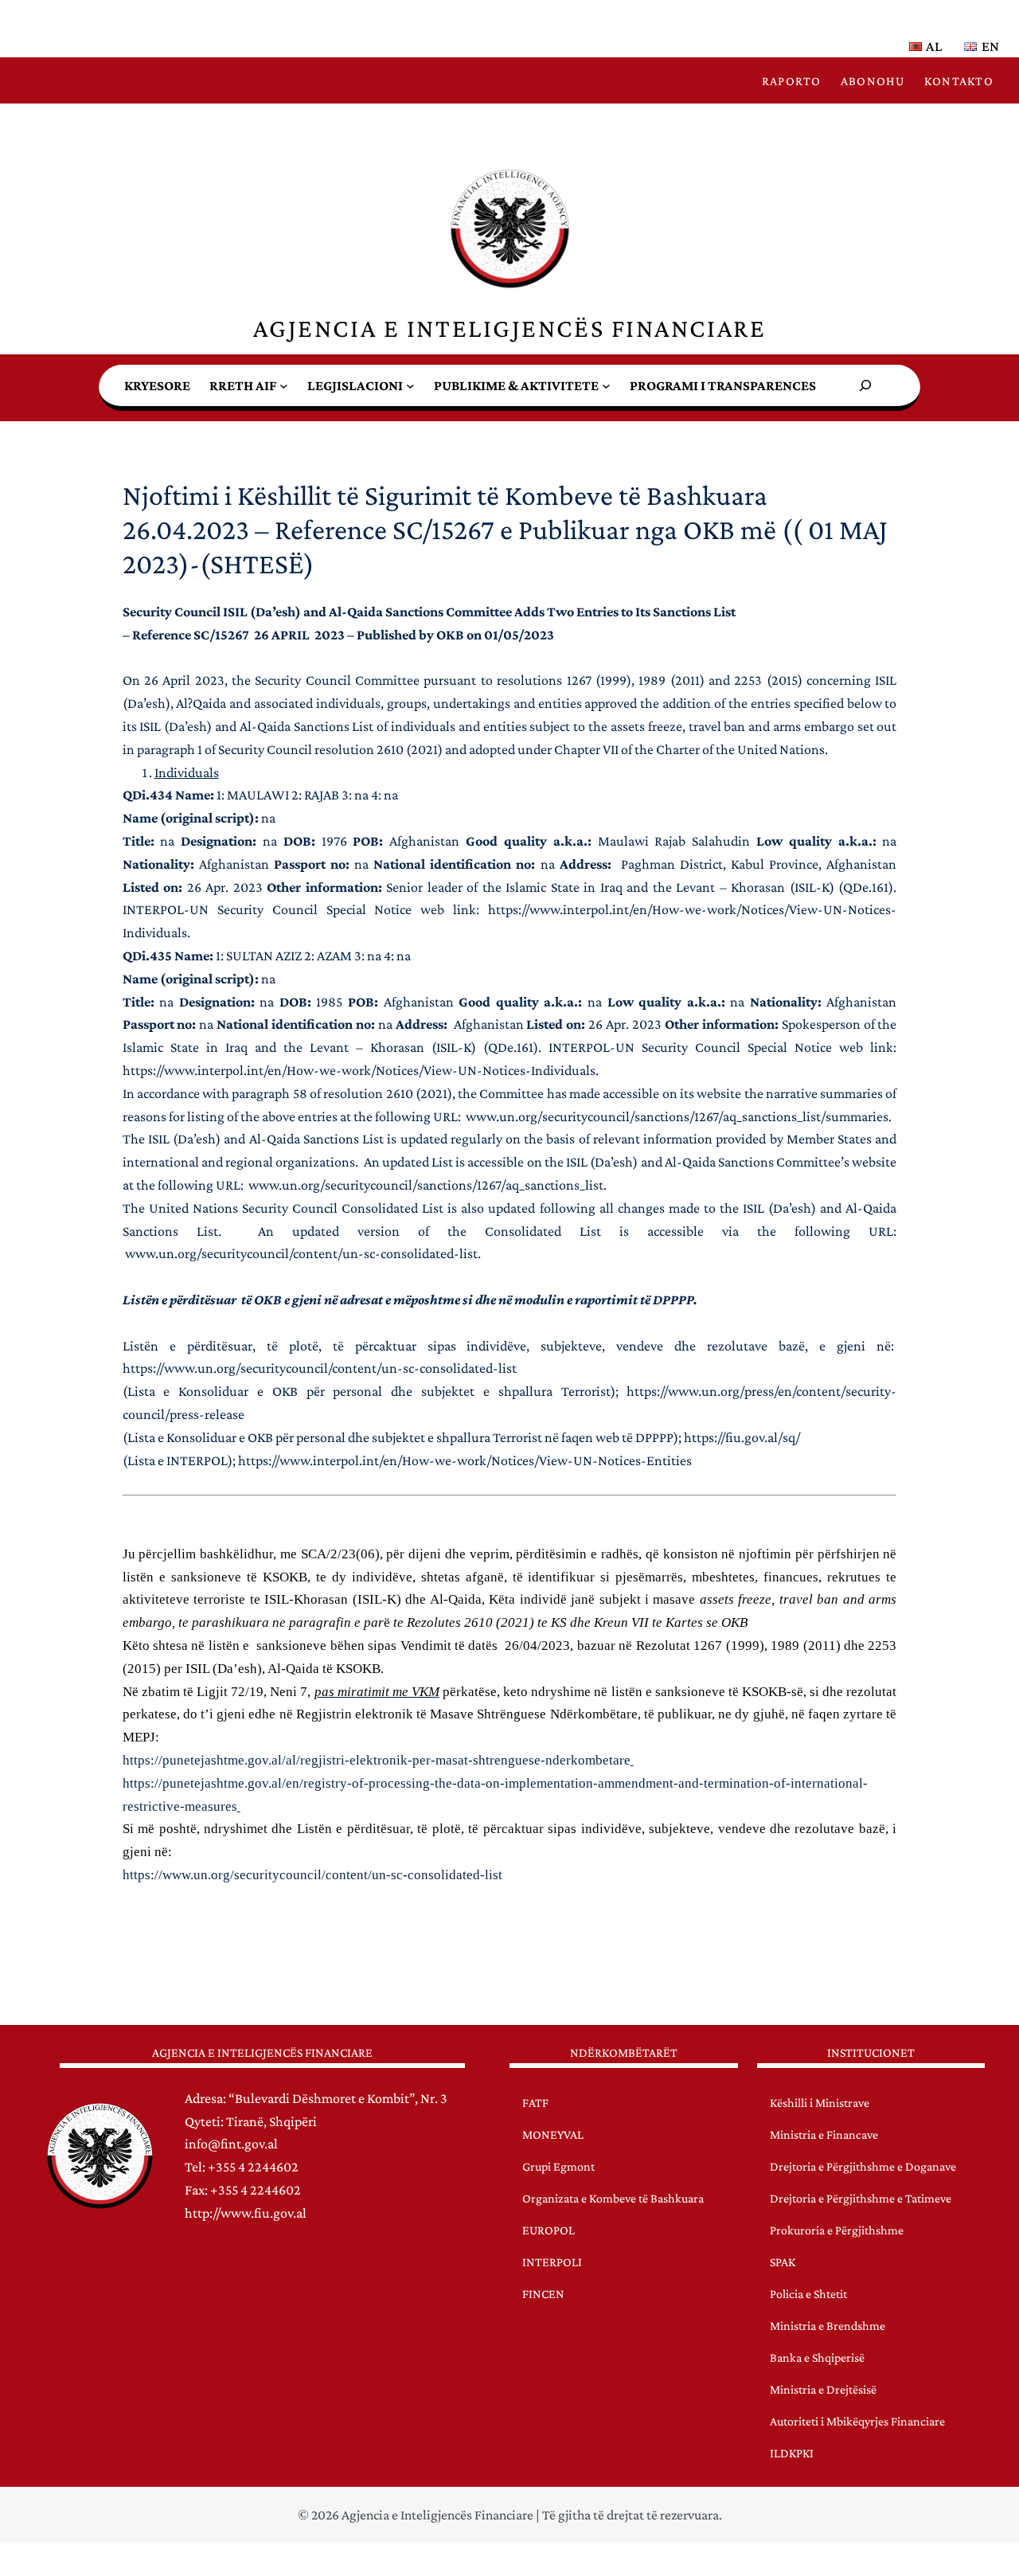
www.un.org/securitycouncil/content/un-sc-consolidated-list (301, 1253)
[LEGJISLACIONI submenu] (410, 386)
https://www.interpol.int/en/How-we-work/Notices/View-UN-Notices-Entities (465, 1460)
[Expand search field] (865, 385)
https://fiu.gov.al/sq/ (742, 1437)
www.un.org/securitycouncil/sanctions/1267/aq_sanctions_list (426, 1185)
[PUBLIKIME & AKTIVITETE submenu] (606, 386)
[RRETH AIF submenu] (284, 386)
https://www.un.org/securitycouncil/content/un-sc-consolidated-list (320, 1368)
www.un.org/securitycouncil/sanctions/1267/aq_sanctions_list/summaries (677, 1116)
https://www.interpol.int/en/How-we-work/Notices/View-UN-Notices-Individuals (359, 1070)
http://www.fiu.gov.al (246, 2213)
